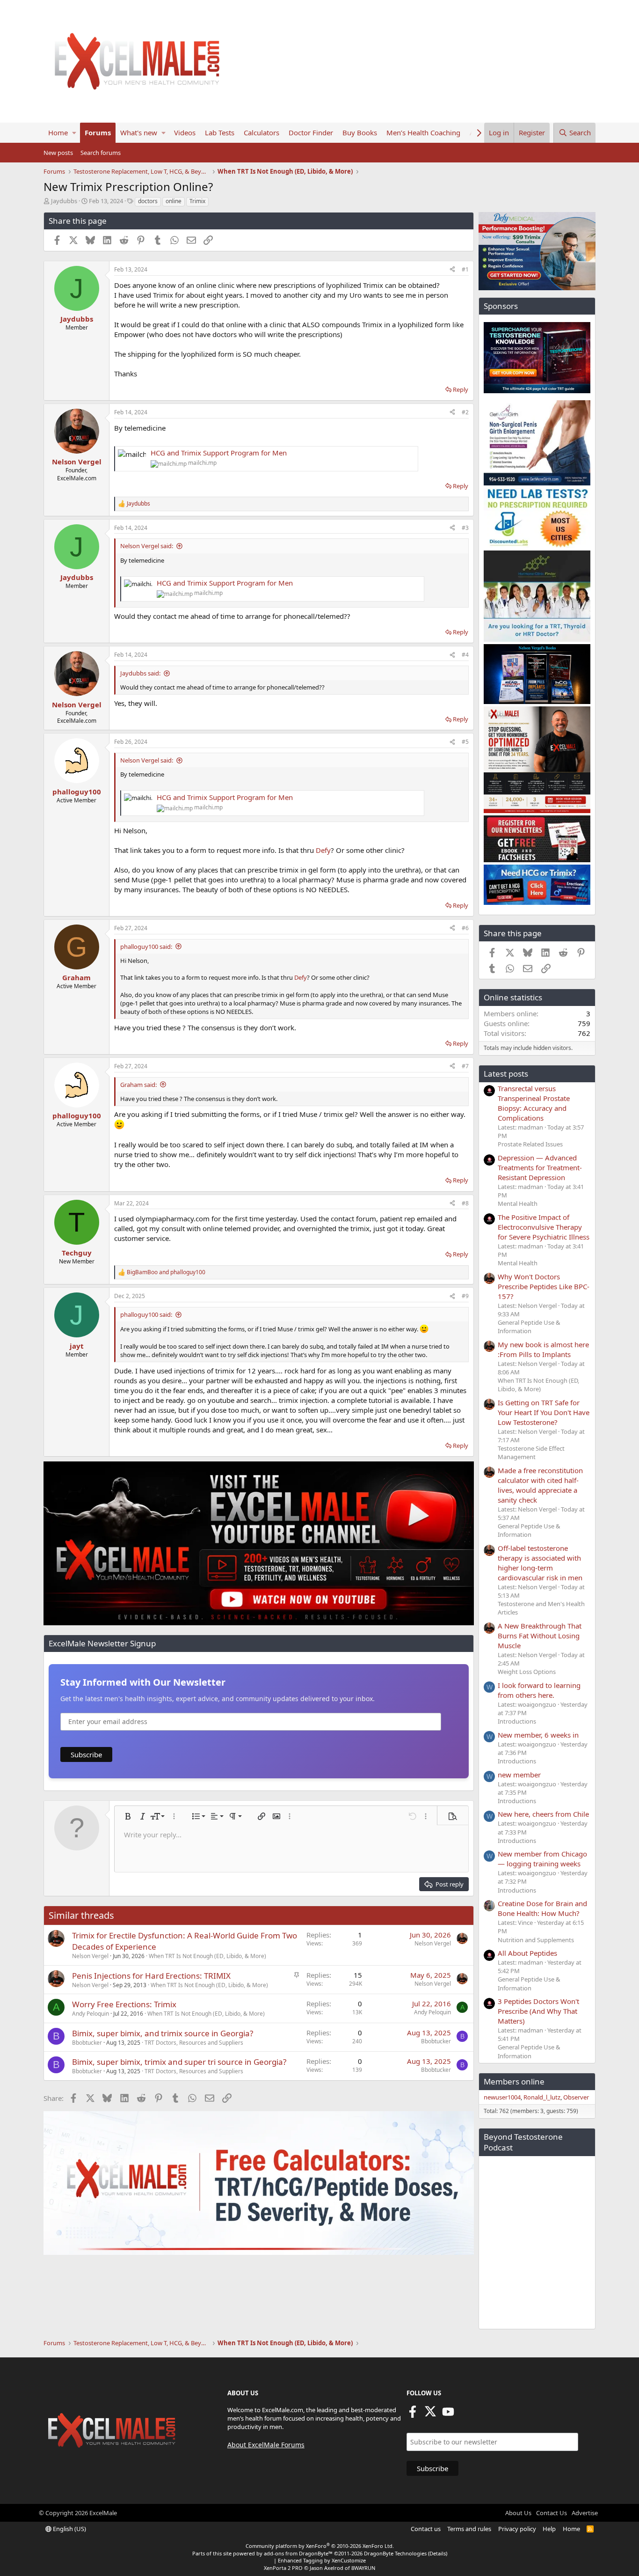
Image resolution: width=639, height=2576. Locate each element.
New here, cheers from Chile (543, 1814)
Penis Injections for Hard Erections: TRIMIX (151, 1976)
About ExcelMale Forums (266, 2445)
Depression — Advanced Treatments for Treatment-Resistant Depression (540, 1167)
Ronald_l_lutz (542, 2097)
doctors (148, 201)
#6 (465, 928)
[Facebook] (413, 2415)
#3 (465, 528)
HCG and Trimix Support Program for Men (219, 453)
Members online (514, 2081)
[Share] (452, 270)
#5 (465, 742)
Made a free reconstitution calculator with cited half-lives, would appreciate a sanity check (540, 1485)
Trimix (197, 201)
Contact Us (552, 2513)
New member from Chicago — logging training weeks (542, 1859)
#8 (465, 1203)
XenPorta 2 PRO (283, 2568)
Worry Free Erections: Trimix (124, 2004)
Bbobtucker (87, 2043)
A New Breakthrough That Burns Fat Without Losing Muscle (540, 1636)
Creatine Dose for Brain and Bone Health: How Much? (542, 1908)
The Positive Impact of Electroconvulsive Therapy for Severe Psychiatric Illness (544, 1227)
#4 (465, 655)
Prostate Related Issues (530, 1144)
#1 (465, 269)
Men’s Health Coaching (423, 132)
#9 (465, 1296)
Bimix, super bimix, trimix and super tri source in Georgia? (179, 2062)
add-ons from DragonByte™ (298, 2553)
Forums (98, 132)
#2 (465, 412)
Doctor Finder (311, 132)
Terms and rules (469, 2529)
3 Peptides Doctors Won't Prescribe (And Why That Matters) (538, 2011)
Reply (461, 389)
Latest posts (506, 1074)
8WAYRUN (363, 2568)
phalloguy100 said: (146, 947)
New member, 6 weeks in (538, 1735)
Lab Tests (220, 132)
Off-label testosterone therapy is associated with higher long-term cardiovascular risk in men (540, 1563)
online (174, 201)
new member (519, 1775)
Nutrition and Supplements (536, 1940)
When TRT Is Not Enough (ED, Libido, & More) (207, 1956)
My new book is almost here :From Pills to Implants (543, 1349)
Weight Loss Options (527, 1672)
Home (58, 132)
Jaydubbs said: (140, 673)
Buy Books (360, 132)
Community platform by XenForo (320, 2546)
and (166, 1272)
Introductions (517, 1721)
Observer (576, 2097)
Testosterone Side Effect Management (531, 1453)
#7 (465, 1066)
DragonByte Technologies (395, 2553)
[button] (74, 133)
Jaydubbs (64, 201)
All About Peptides (527, 1953)
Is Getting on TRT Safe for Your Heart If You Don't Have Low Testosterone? (544, 1412)
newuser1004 (502, 2097)
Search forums (101, 153)
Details (438, 2553)
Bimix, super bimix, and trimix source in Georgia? (163, 2033)
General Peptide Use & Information (529, 1327)
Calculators (261, 132)
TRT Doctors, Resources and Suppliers (194, 2043)
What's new (139, 132)
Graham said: (138, 1085)
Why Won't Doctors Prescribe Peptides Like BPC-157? (544, 1286)
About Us (518, 2513)
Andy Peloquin (91, 2014)
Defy (323, 850)
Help (549, 2529)
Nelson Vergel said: (147, 546)
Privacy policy (517, 2529)
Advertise (585, 2513)
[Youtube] (448, 2415)
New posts (58, 153)
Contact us (426, 2529)
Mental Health (518, 1204)
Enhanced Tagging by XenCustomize (322, 2560)
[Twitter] (430, 2415)
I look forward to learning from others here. (539, 1690)
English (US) (69, 2529)
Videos (185, 132)
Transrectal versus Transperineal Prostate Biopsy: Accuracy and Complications (534, 1103)
